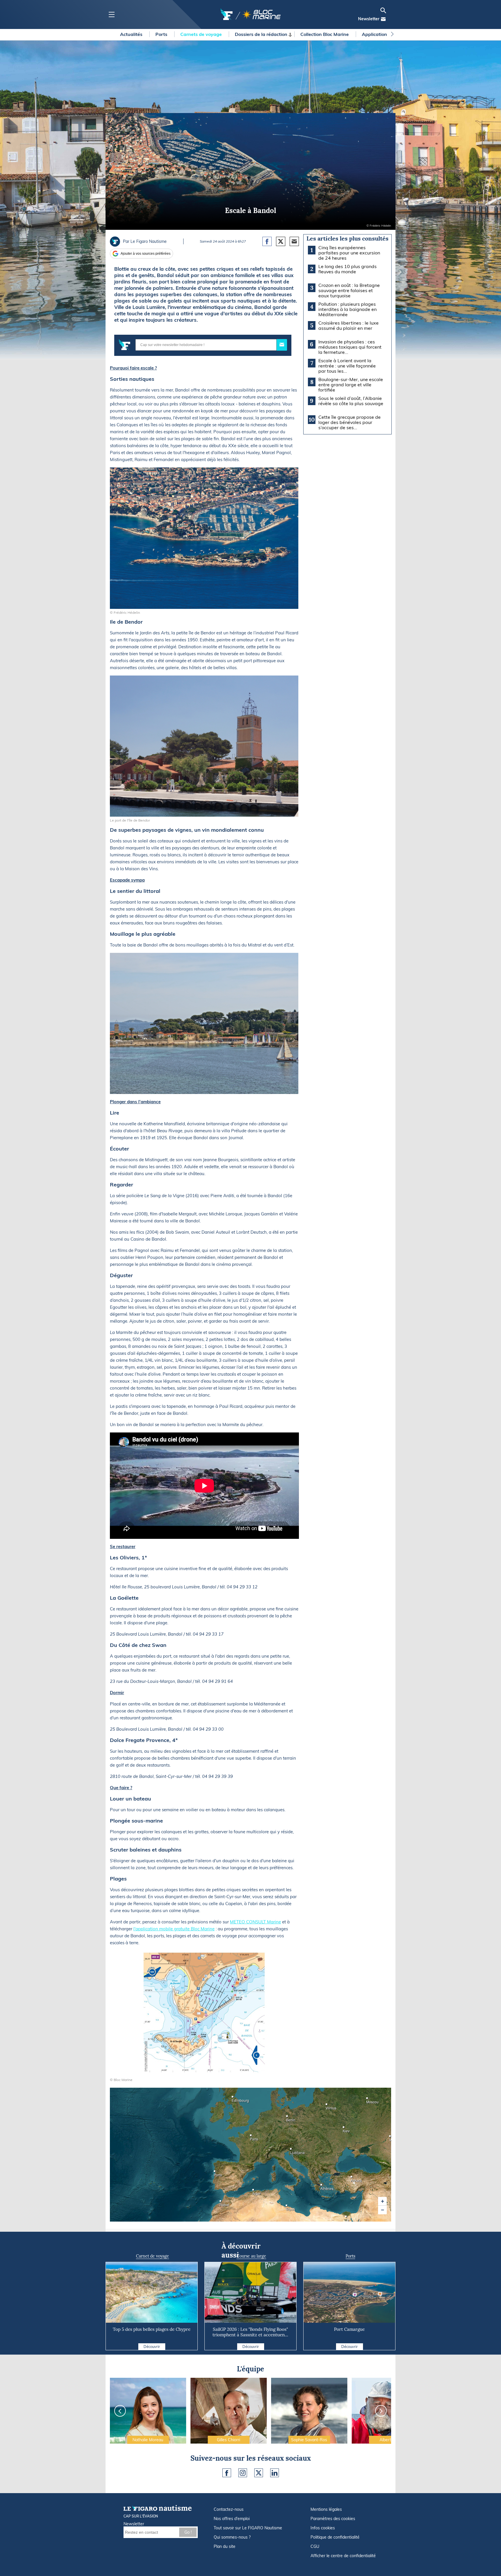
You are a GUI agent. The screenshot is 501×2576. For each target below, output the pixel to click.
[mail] (383, 19)
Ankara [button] (352, 2179)
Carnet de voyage (153, 2256)
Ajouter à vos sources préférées (146, 254)
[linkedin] (275, 2473)
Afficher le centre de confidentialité (343, 2556)
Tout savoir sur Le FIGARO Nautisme (248, 2528)
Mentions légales (326, 2509)
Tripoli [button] (287, 2207)
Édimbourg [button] (233, 2099)
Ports (162, 34)
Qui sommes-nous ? (232, 2537)
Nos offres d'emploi (232, 2519)
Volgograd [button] (391, 2138)
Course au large (251, 2256)
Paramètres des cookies (333, 2519)
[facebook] (227, 2473)
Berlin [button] (288, 2118)
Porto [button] (215, 2173)
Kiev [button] (344, 2129)
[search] (383, 10)
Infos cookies (323, 2528)
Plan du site (225, 2546)
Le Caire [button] (347, 2218)
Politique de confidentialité (335, 2537)
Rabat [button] (221, 2203)
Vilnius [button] (327, 2106)
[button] (382, 2201)
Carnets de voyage (202, 34)
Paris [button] (252, 2137)
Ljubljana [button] (292, 2151)
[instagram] (243, 2473)
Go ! (188, 2532)
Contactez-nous (229, 2509)
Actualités (132, 34)
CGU (315, 2546)
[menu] (111, 15)
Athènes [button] (322, 2187)
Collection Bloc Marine (325, 34)
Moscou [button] (368, 2100)
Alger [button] (254, 2192)
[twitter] (259, 2473)
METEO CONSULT (248, 1922)
